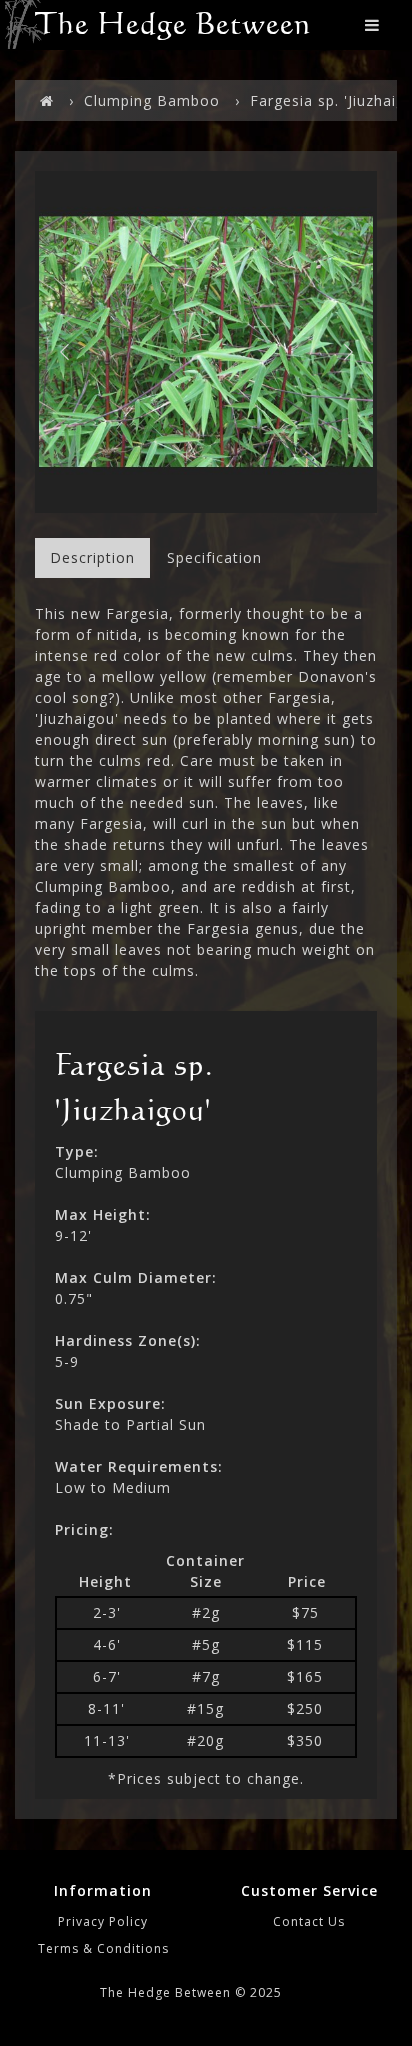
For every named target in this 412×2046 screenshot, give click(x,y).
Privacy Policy (103, 1921)
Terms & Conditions (103, 1948)
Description (92, 557)
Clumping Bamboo (152, 100)
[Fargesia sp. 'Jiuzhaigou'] (206, 342)
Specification (214, 557)
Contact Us (309, 1921)
